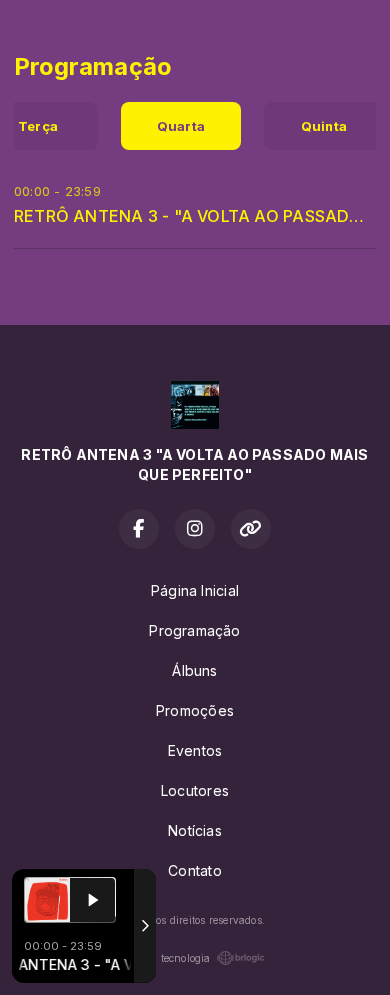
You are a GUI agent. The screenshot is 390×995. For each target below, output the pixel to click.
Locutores (195, 790)
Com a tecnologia (167, 958)
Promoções (195, 710)
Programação (194, 630)
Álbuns (194, 670)
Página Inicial (195, 590)
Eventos (195, 750)
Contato (194, 870)
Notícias (195, 830)
